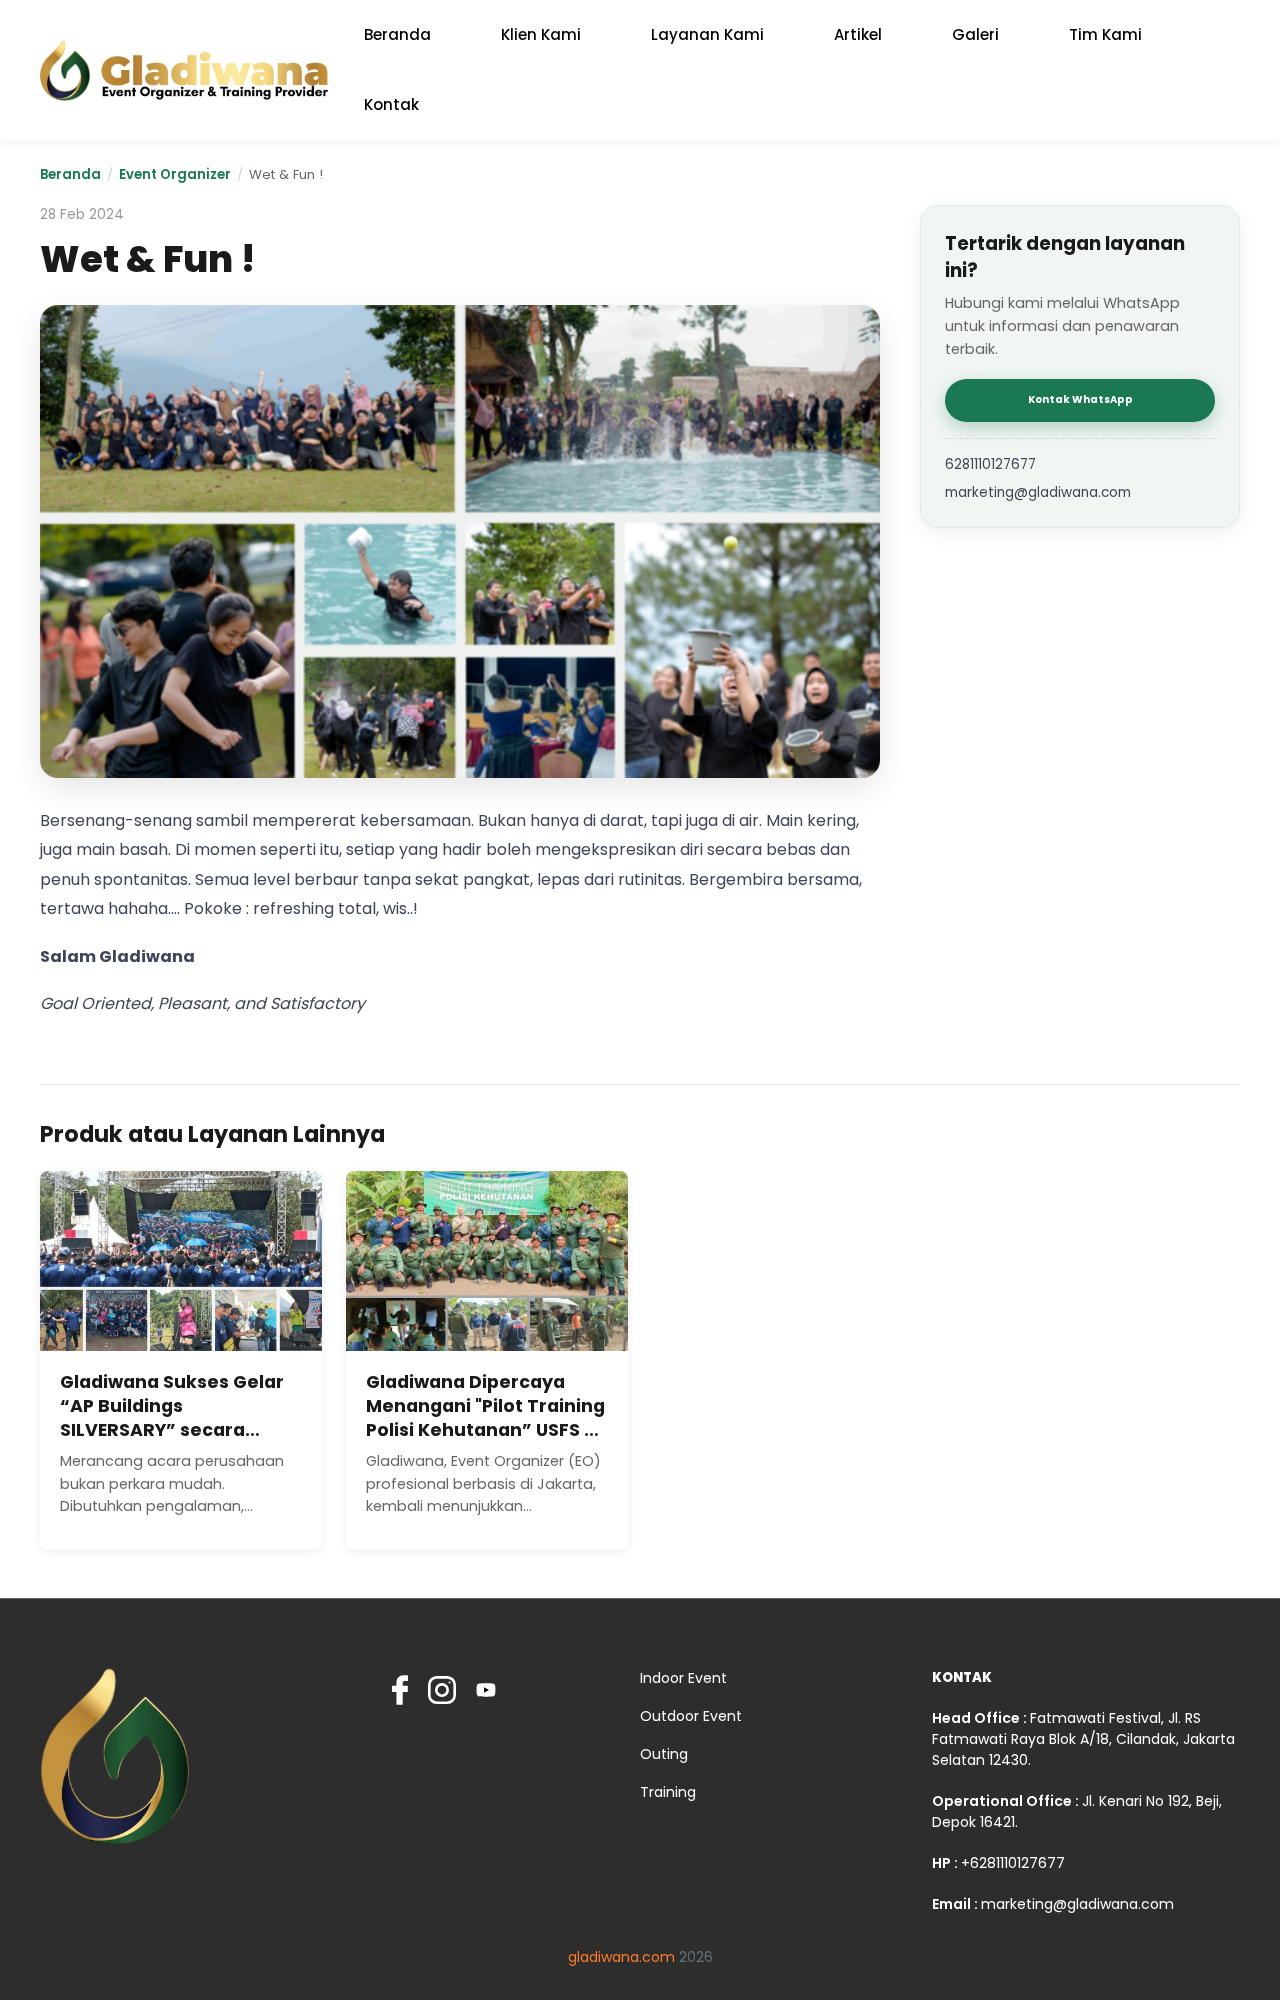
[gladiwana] (115, 1764)
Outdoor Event (691, 1716)
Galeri (975, 34)
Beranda (397, 34)
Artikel (858, 34)
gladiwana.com (621, 1957)
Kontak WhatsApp (1080, 399)
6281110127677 (990, 464)
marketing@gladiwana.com (1038, 492)
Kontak (391, 104)
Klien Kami (541, 34)
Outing (664, 1754)
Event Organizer (175, 174)
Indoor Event (683, 1678)
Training (668, 1792)
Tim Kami (1105, 34)
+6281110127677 (1013, 1863)
